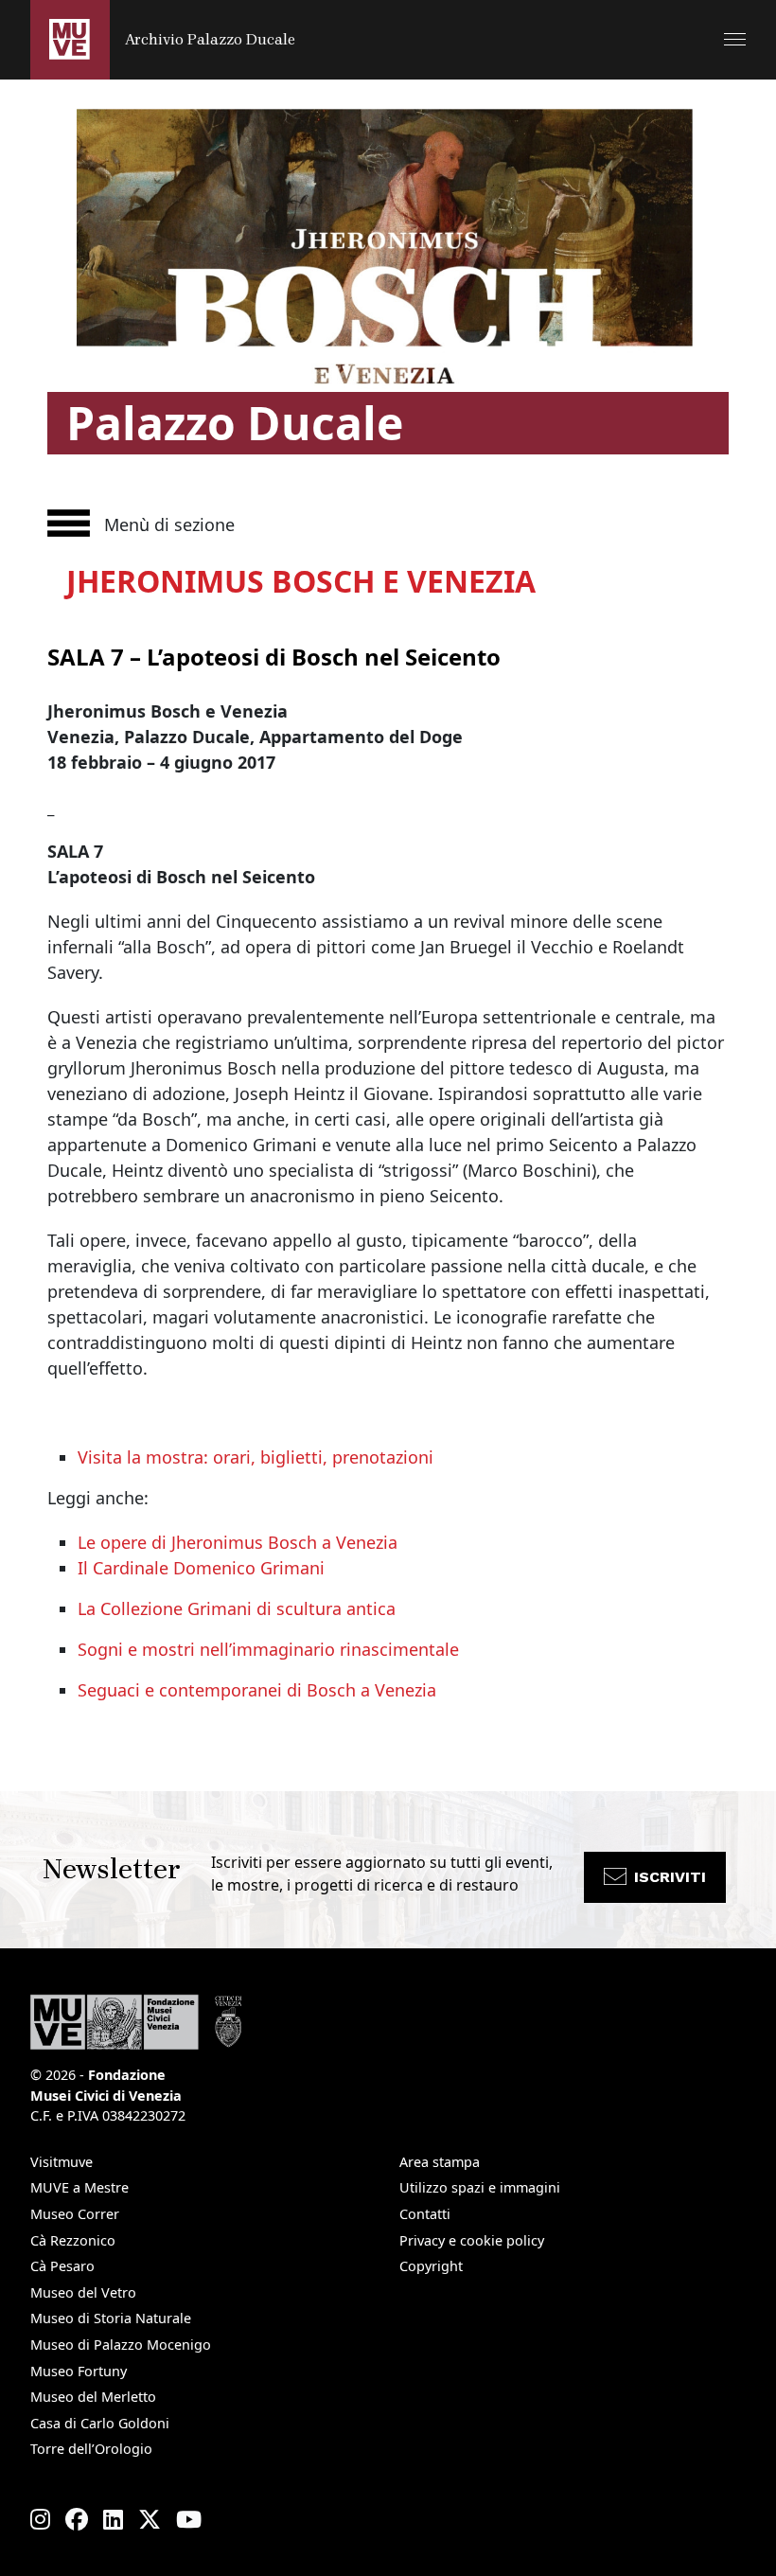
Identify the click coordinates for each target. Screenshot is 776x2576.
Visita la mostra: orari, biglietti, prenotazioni (256, 1457)
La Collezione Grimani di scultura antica (237, 1608)
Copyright (431, 2266)
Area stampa (440, 2162)
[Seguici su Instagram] (40, 2519)
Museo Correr (75, 2214)
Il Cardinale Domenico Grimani (201, 1568)
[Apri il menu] (735, 39)
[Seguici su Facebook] (77, 2519)
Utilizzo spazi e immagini (480, 2187)
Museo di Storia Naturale (111, 2318)
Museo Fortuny (79, 2371)
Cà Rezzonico (73, 2240)
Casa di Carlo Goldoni (100, 2423)
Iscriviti (670, 1877)
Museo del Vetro (83, 2292)
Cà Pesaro (62, 2266)
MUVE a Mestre (79, 2187)
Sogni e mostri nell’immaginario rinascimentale (268, 1649)
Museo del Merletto (93, 2397)
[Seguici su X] (150, 2519)
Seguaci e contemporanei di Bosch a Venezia (257, 1690)
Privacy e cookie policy (472, 2240)
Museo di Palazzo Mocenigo (121, 2345)
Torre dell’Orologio (91, 2449)
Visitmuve (62, 2162)
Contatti (425, 2214)
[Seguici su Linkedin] (113, 2519)
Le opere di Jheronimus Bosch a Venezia (238, 1542)
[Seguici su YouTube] (189, 2519)
